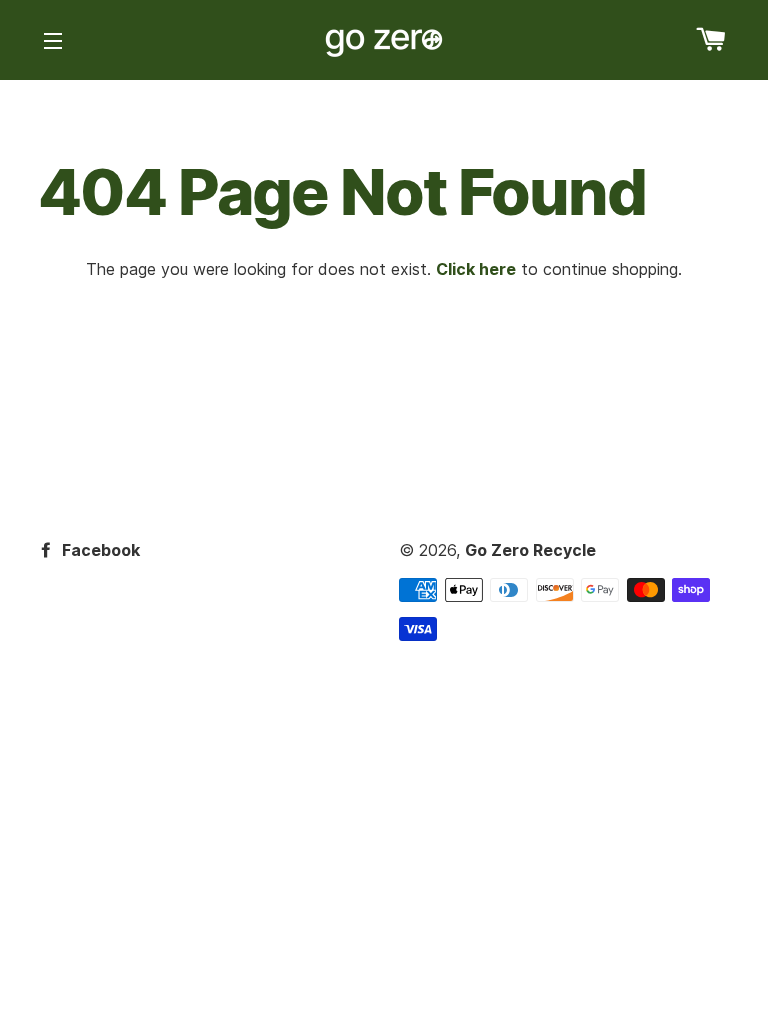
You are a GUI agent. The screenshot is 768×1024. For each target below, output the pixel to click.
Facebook (99, 550)
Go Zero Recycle (530, 550)
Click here (476, 269)
